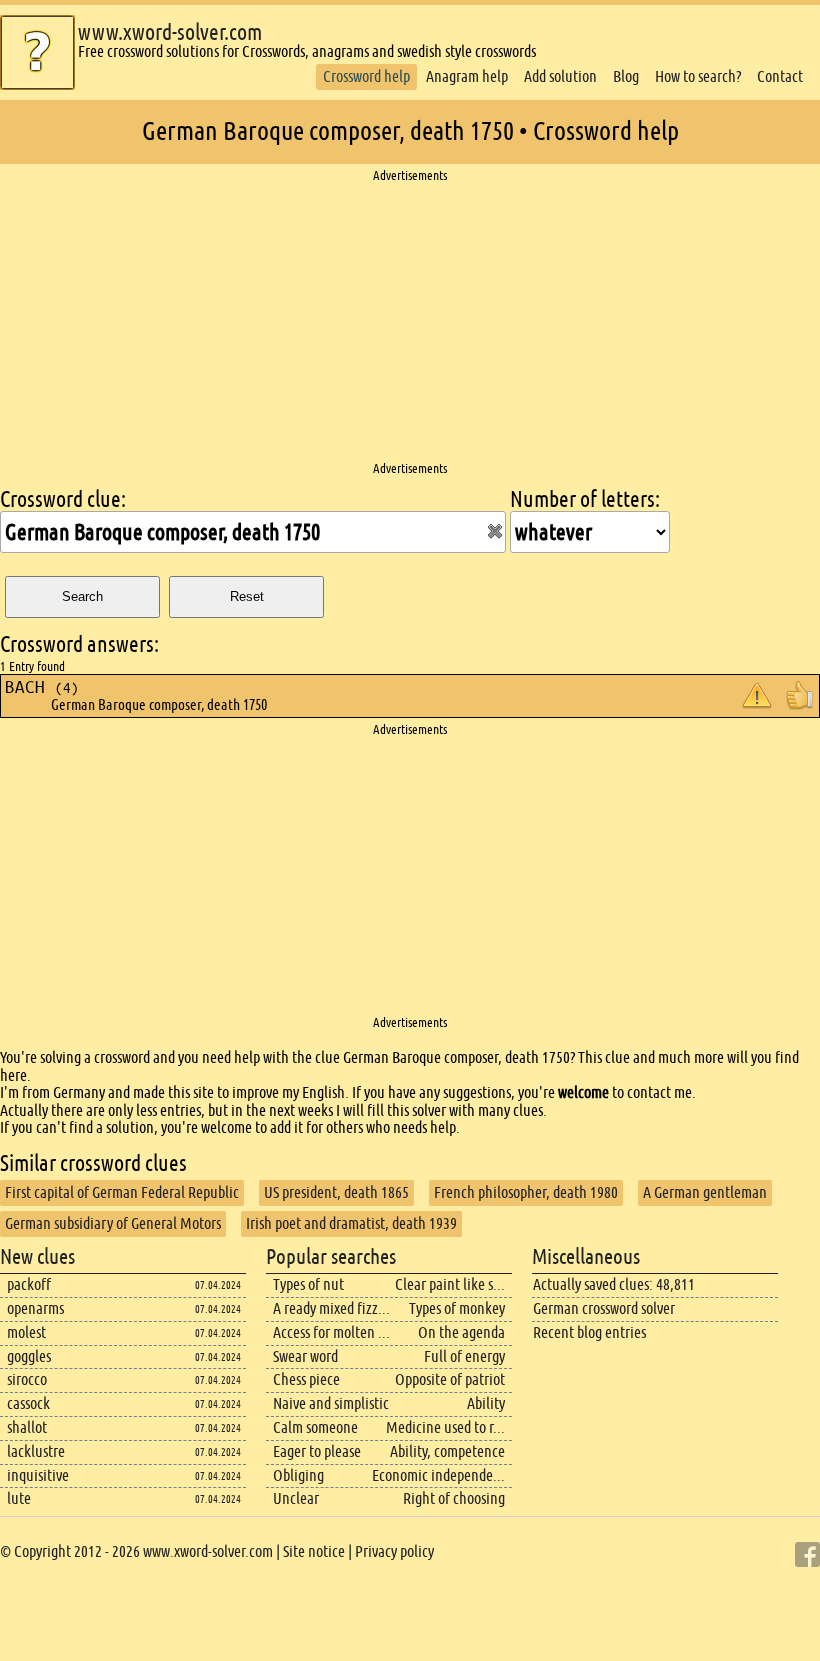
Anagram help (467, 76)
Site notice (314, 1551)
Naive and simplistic (331, 1403)
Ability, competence (447, 1451)
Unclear (296, 1498)
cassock (28, 1403)
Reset (247, 596)
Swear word (305, 1356)
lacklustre (36, 1451)
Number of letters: (585, 499)
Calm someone (315, 1427)
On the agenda (461, 1332)
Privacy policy (394, 1551)
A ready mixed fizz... (331, 1308)
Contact (780, 76)
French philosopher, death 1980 (526, 1192)
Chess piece (306, 1379)
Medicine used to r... (445, 1427)
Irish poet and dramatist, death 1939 (351, 1223)
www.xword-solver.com (170, 32)
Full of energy (464, 1356)
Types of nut (308, 1284)
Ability (486, 1403)
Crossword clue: (63, 499)
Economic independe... (438, 1475)
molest (26, 1332)
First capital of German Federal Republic (122, 1192)
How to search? (698, 76)
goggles (29, 1356)
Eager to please (317, 1451)
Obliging (298, 1475)
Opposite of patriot (450, 1379)
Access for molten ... (331, 1332)
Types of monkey (457, 1308)
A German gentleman (705, 1192)
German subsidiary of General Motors (113, 1223)
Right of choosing (454, 1498)
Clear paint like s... (450, 1284)
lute (19, 1498)
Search (82, 596)
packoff (29, 1284)
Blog (626, 76)
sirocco (27, 1379)
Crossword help (366, 76)
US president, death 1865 (336, 1192)
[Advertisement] (410, 323)
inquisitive (38, 1475)
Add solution (560, 76)
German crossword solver (604, 1308)
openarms (35, 1308)
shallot (27, 1427)
